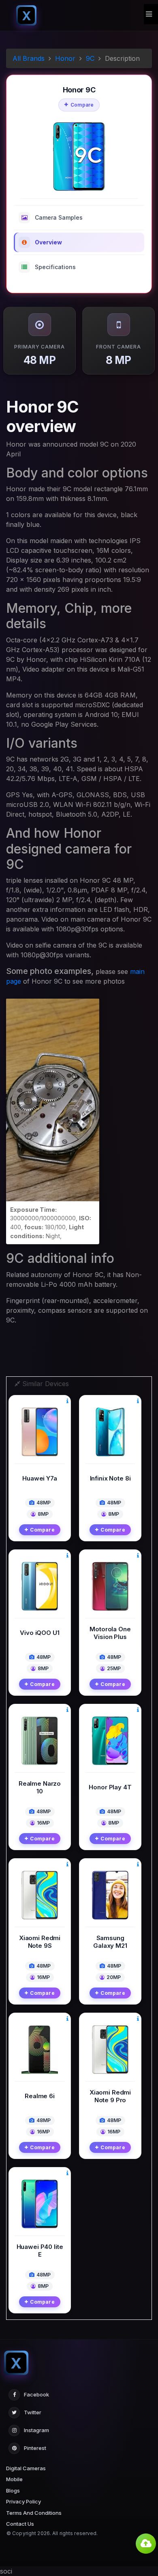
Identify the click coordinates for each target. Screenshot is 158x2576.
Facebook (36, 2394)
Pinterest (35, 2448)
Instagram (36, 2430)
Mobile (14, 2479)
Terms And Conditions (34, 2513)
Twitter (33, 2412)
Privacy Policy (23, 2501)
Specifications (55, 267)
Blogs (13, 2490)
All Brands (29, 58)
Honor (65, 58)
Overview (48, 242)
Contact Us (20, 2524)
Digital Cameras (26, 2468)
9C (90, 58)
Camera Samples (59, 217)
